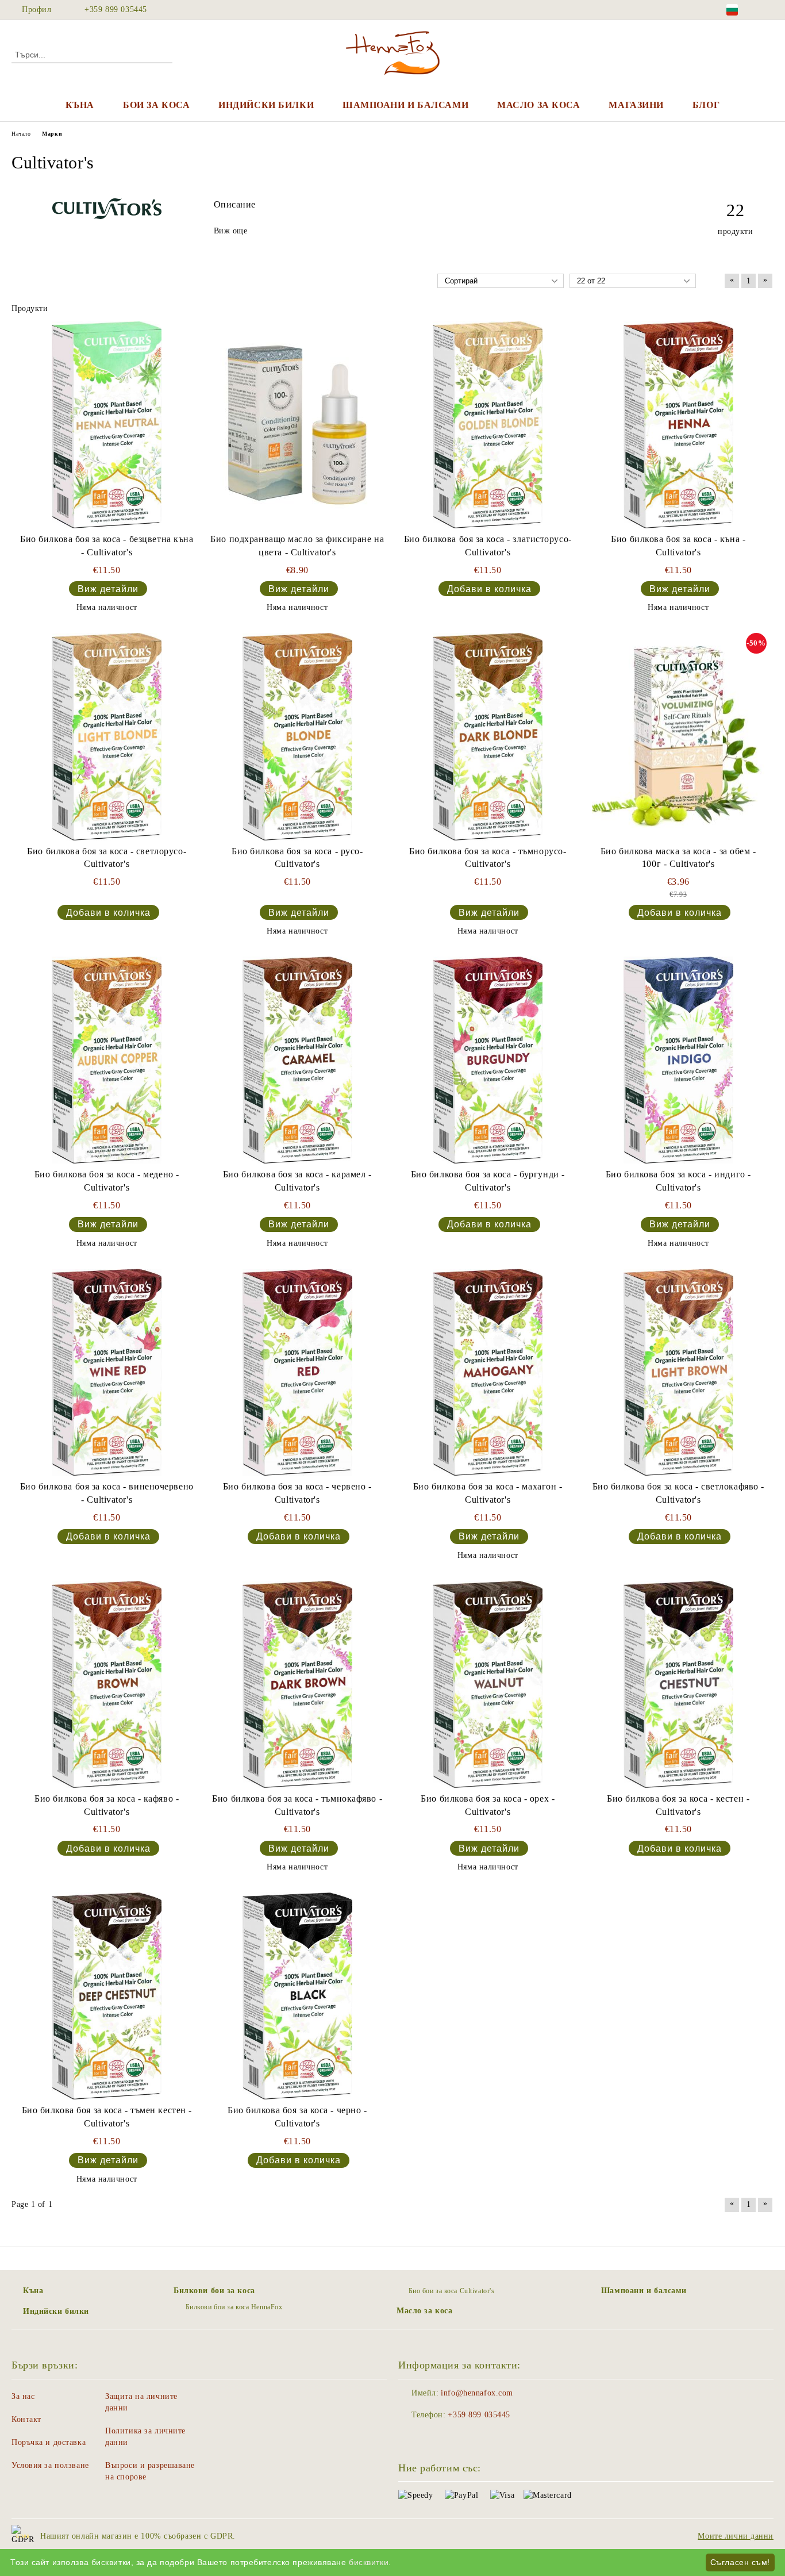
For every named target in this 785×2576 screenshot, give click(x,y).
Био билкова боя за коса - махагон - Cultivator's (488, 1493)
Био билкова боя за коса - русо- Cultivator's (297, 858)
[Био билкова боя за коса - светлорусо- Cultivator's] (107, 736)
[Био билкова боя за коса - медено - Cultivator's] (107, 1060)
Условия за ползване (50, 2465)
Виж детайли (108, 589)
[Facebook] (767, 10)
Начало (21, 134)
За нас (23, 2396)
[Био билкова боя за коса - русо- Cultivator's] (297, 736)
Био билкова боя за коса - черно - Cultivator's (297, 2117)
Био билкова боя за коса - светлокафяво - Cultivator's (678, 1493)
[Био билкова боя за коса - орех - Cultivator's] (488, 1684)
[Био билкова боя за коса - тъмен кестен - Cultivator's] (107, 1996)
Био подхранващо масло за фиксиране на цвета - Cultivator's (297, 546)
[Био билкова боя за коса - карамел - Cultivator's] (297, 1060)
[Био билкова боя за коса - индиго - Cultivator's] (678, 1060)
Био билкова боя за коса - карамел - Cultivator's (297, 1181)
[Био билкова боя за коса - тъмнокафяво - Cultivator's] (297, 1684)
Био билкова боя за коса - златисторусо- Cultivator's (488, 546)
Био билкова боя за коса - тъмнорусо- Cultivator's (488, 858)
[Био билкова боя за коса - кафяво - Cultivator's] (107, 1684)
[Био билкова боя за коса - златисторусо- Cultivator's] (488, 425)
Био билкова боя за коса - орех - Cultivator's (488, 1805)
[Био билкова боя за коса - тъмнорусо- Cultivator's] (488, 736)
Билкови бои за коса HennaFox (234, 2307)
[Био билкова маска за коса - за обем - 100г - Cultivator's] (678, 736)
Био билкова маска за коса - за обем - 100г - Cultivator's (678, 858)
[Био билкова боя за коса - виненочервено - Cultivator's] (107, 1372)
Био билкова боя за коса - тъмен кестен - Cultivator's (107, 2117)
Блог (706, 105)
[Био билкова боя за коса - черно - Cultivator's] (297, 1996)
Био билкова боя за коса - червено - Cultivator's (297, 1493)
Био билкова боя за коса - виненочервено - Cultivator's (107, 1493)
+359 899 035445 (116, 9)
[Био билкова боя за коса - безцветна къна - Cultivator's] (107, 425)
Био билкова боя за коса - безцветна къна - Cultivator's (107, 546)
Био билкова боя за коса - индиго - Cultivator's (678, 1181)
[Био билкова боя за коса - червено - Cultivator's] (297, 1372)
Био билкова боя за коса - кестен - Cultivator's (678, 1805)
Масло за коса (538, 105)
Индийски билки (266, 105)
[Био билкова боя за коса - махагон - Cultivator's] (488, 1372)
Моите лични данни (736, 2536)
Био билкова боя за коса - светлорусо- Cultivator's (107, 858)
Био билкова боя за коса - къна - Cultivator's (678, 546)
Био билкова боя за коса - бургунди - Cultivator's (488, 1181)
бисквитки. (370, 2562)
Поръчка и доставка (49, 2442)
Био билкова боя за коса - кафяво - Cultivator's (107, 1805)
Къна (80, 105)
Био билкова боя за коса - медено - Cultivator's (107, 1181)
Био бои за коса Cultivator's (451, 2291)
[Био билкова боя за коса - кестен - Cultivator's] (678, 1684)
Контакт (26, 2419)
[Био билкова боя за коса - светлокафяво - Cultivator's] (678, 1372)
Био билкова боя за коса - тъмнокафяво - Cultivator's (297, 1805)
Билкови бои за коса (214, 2291)
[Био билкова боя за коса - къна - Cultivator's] (678, 425)
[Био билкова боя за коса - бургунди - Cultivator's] (488, 1060)
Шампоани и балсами (405, 105)
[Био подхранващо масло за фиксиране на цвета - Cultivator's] (297, 425)
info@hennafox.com (477, 2393)
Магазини (636, 105)
